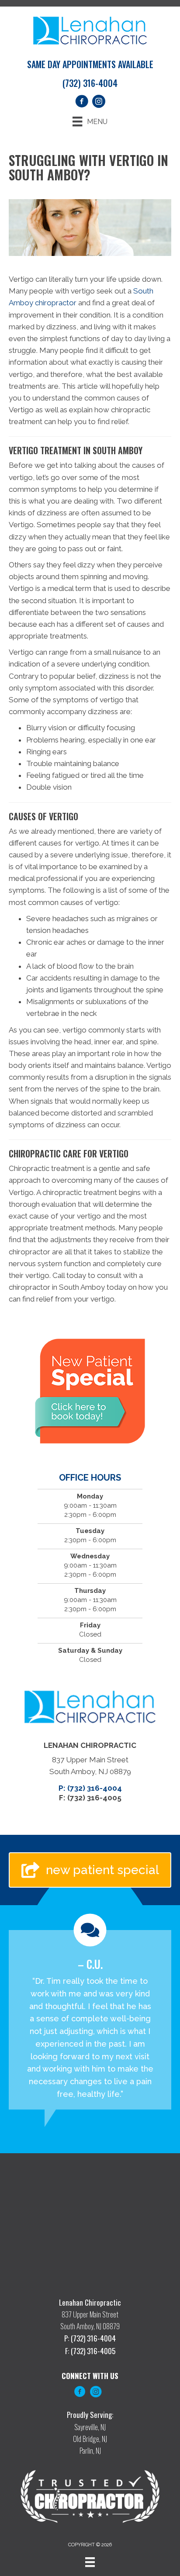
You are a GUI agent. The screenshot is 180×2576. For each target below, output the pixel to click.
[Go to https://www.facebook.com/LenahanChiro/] (80, 2393)
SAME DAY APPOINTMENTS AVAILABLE (90, 64)
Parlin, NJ (90, 2450)
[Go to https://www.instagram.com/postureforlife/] (96, 2393)
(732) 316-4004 (90, 83)
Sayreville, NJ (90, 2427)
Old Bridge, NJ (90, 2439)
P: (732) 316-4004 (90, 1788)
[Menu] (90, 2562)
